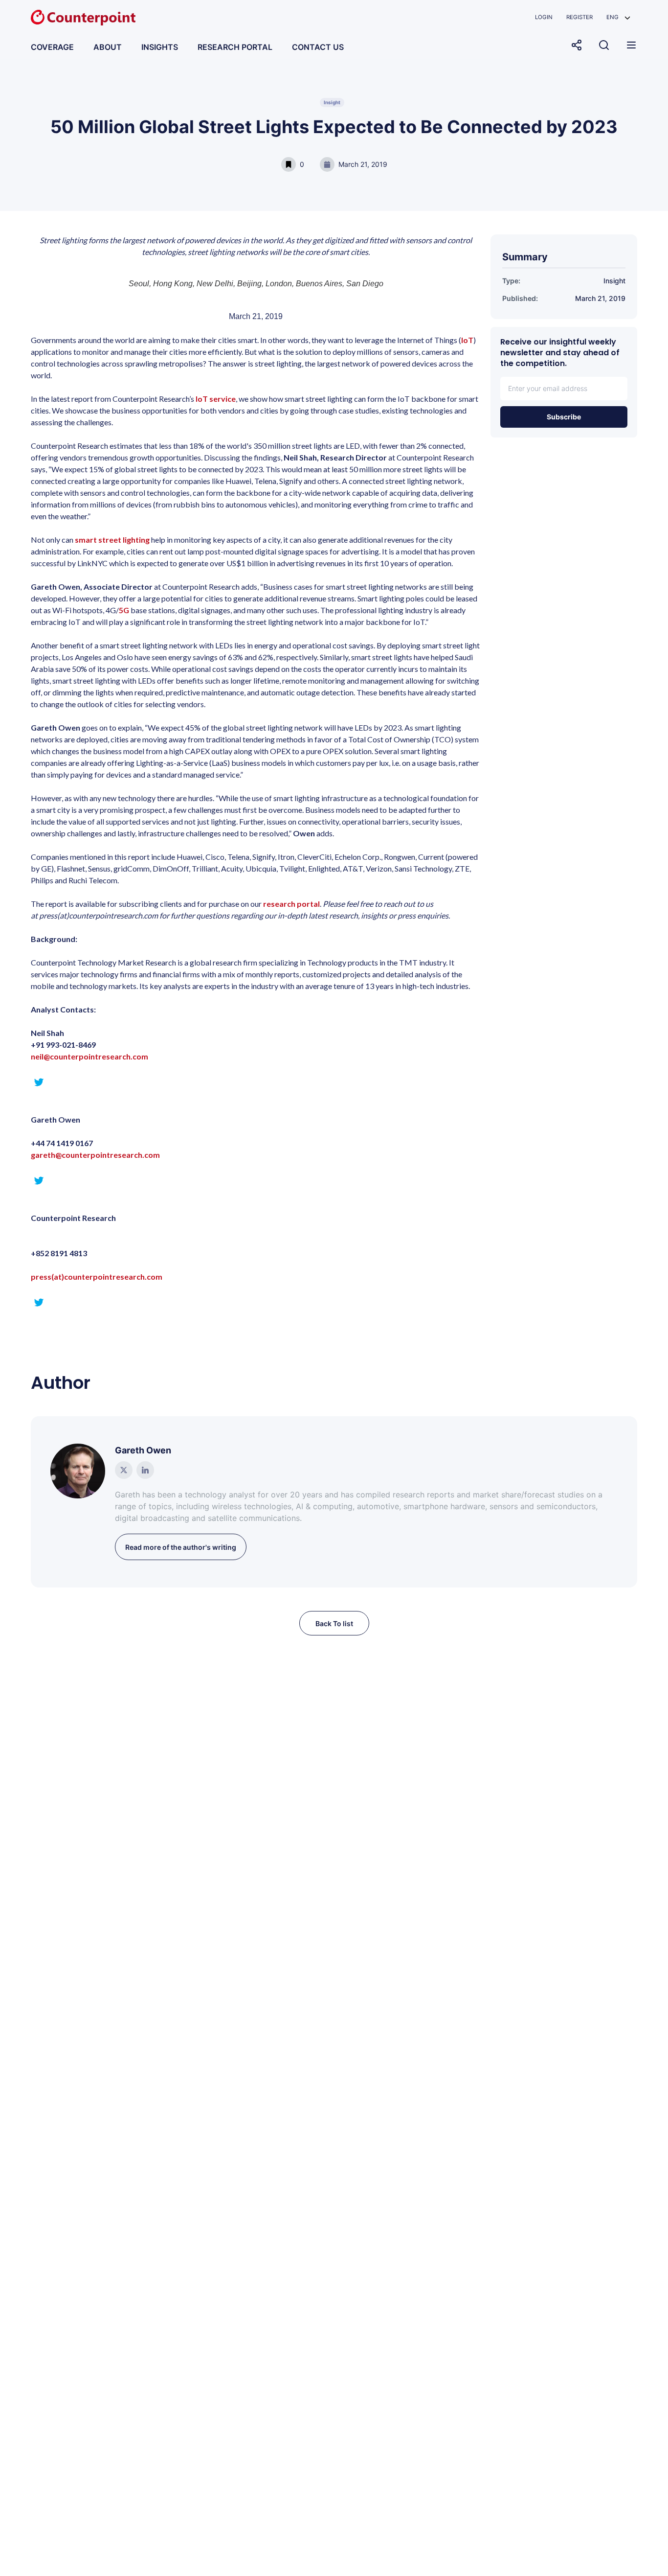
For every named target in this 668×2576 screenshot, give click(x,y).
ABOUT (108, 47)
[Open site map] (631, 45)
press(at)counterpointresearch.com (97, 1276)
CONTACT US (318, 47)
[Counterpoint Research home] (83, 18)
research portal (291, 904)
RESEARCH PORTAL (235, 47)
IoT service (216, 399)
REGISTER (579, 17)
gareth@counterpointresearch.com (95, 1155)
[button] (618, 17)
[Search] (604, 45)
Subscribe (564, 417)
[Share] (577, 45)
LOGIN (544, 17)
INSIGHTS (160, 47)
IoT (467, 340)
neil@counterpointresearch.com (89, 1056)
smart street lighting (112, 540)
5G (124, 610)
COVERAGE (52, 47)
